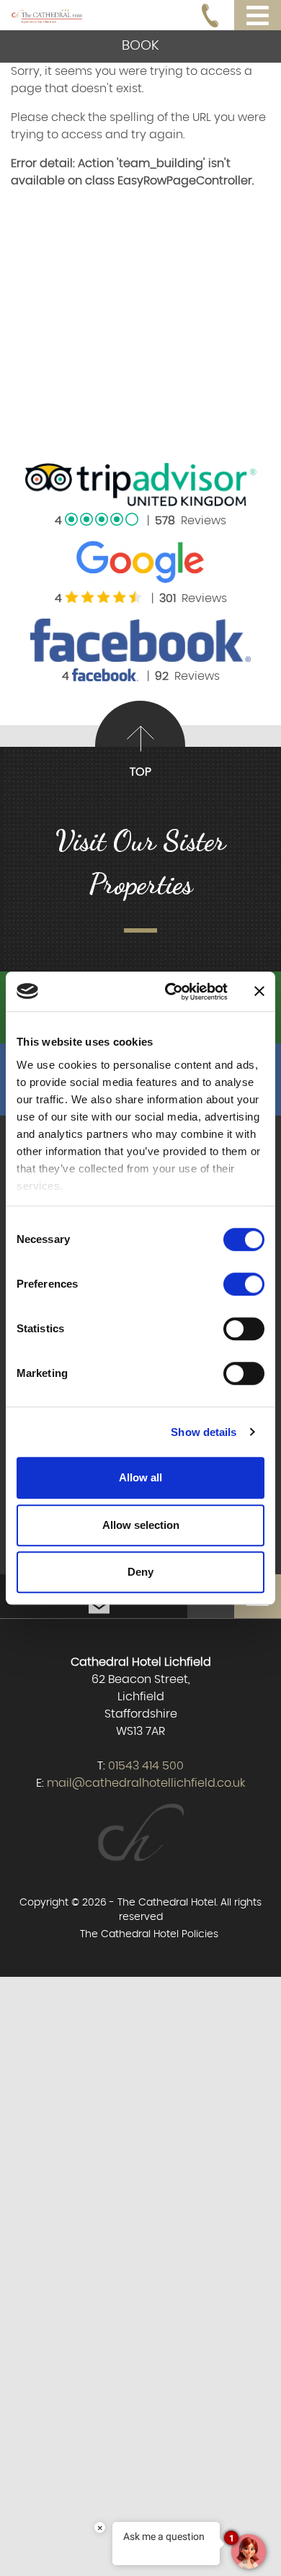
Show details (204, 1432)
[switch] (244, 1284)
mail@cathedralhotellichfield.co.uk (146, 1783)
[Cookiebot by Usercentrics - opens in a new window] (170, 992)
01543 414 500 (146, 1766)
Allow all (140, 1477)
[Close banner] (259, 992)
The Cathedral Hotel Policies (149, 1934)
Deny (140, 1572)
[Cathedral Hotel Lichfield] (47, 14)
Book (140, 46)
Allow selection (141, 1525)
